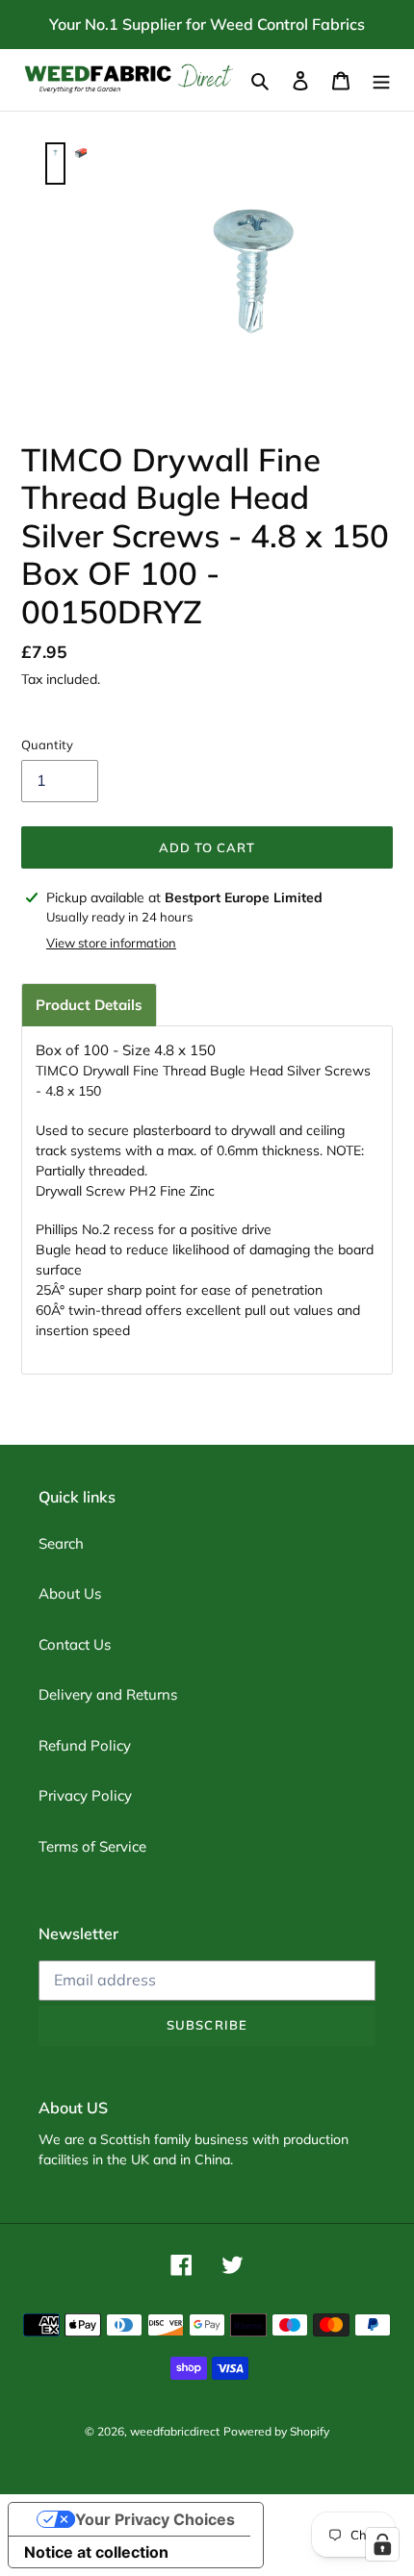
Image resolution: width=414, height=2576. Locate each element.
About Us (70, 1593)
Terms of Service (92, 1846)
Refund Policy (85, 1745)
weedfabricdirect (175, 2431)
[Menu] (381, 80)
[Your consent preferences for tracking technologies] (382, 2544)
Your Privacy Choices (155, 2519)
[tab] (89, 1005)
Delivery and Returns (108, 1694)
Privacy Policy (85, 1795)
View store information (111, 943)
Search (61, 1543)
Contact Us (75, 1644)
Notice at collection (96, 2552)
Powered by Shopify (276, 2431)
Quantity (47, 745)
